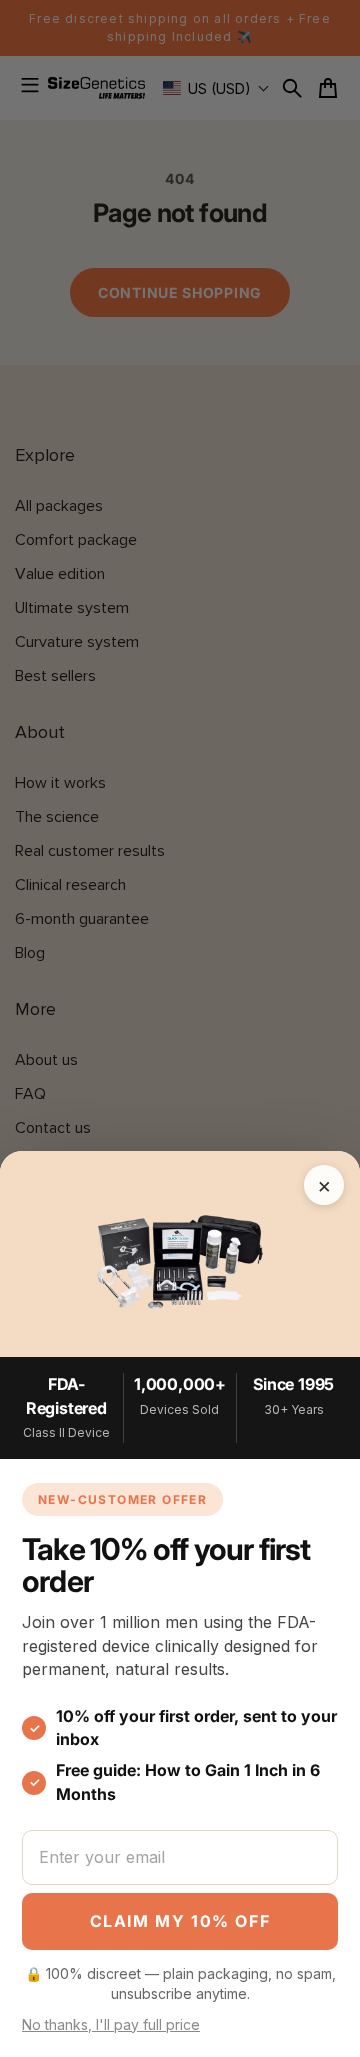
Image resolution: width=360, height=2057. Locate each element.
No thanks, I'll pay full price (111, 2024)
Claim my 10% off (180, 1921)
